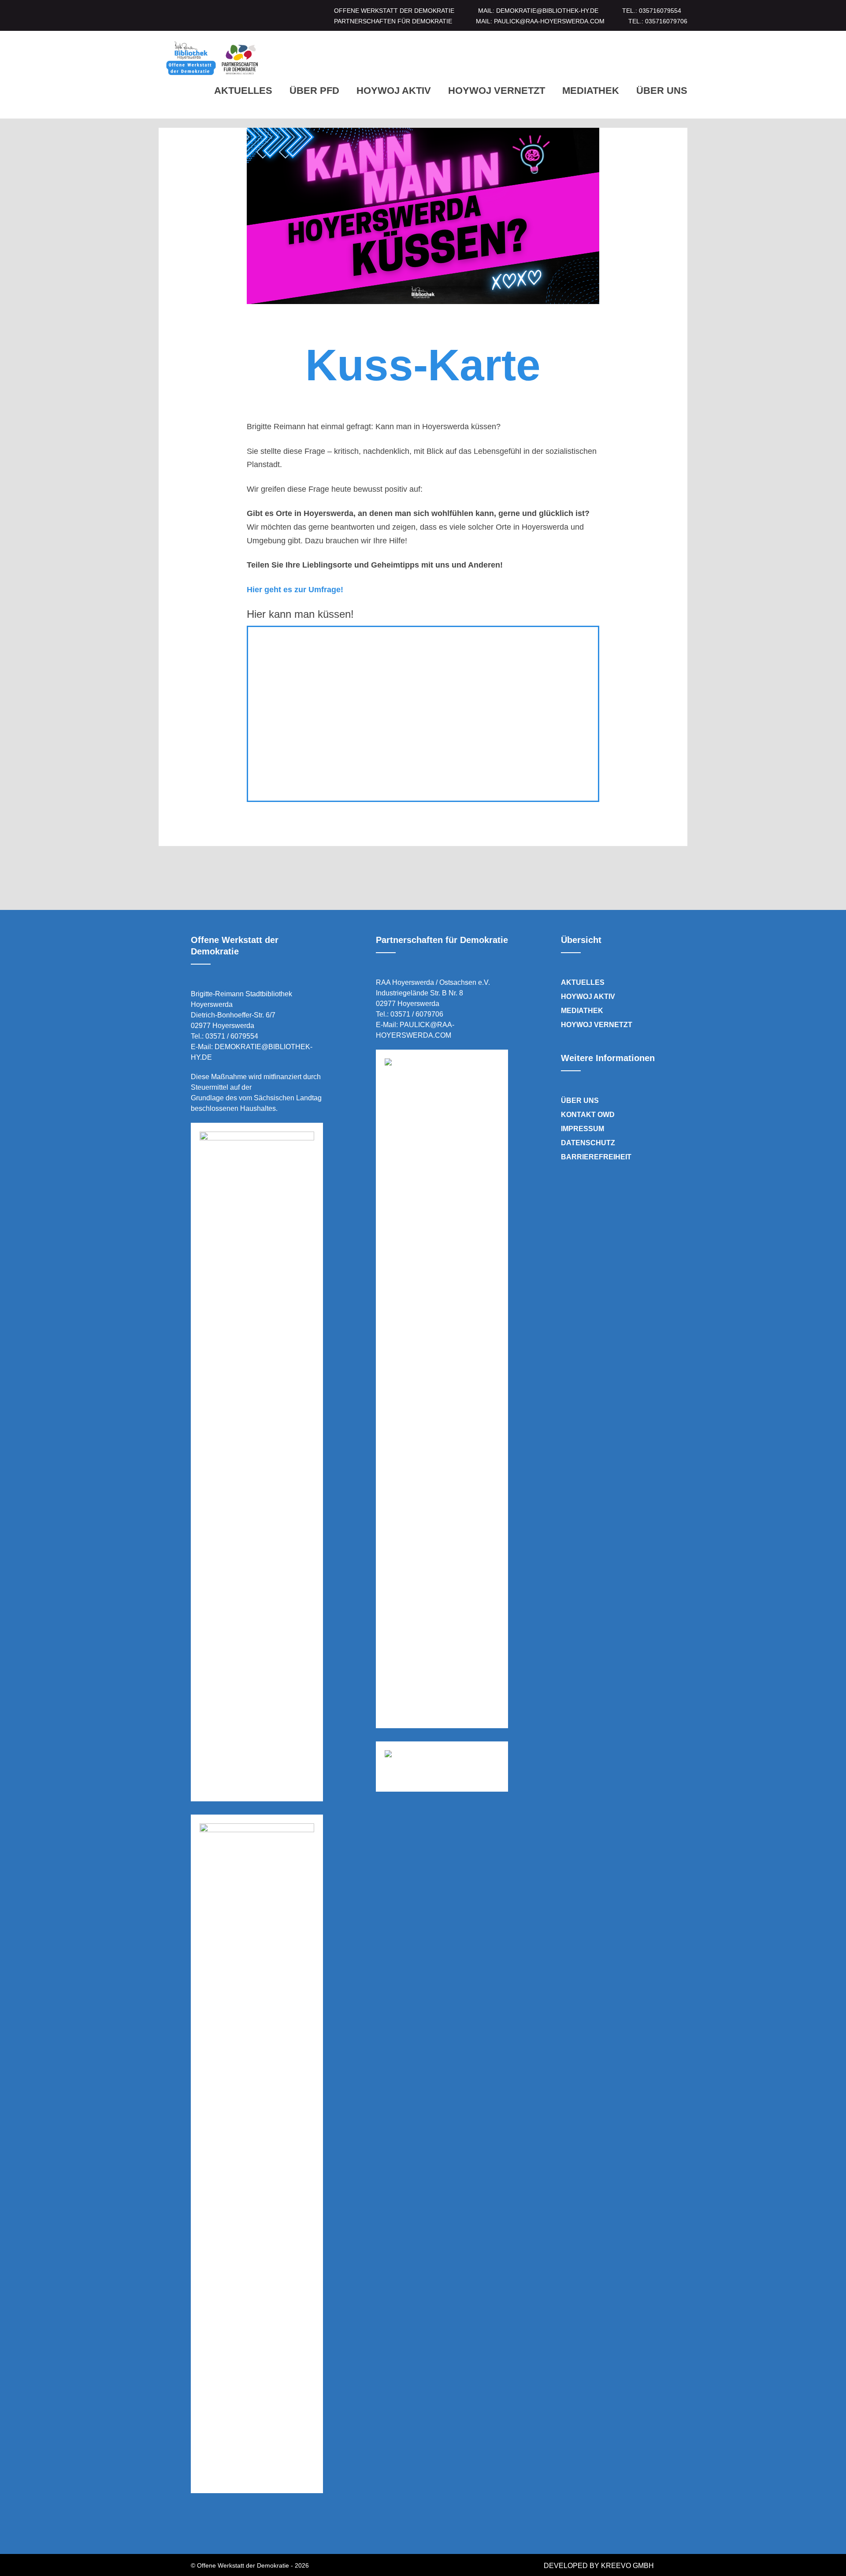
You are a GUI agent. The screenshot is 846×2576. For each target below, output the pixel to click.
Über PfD (314, 91)
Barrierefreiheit (596, 1157)
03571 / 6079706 (417, 1014)
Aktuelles (243, 91)
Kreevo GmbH (627, 2566)
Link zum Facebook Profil (194, 2527)
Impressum (583, 1129)
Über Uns (662, 91)
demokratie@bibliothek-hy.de (547, 11)
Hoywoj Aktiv (394, 91)
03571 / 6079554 (232, 1036)
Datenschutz (588, 1143)
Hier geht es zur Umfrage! (295, 590)
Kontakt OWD (588, 1115)
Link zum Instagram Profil (219, 2527)
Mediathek (591, 91)
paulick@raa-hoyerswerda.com (549, 21)
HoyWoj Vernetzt (497, 91)
